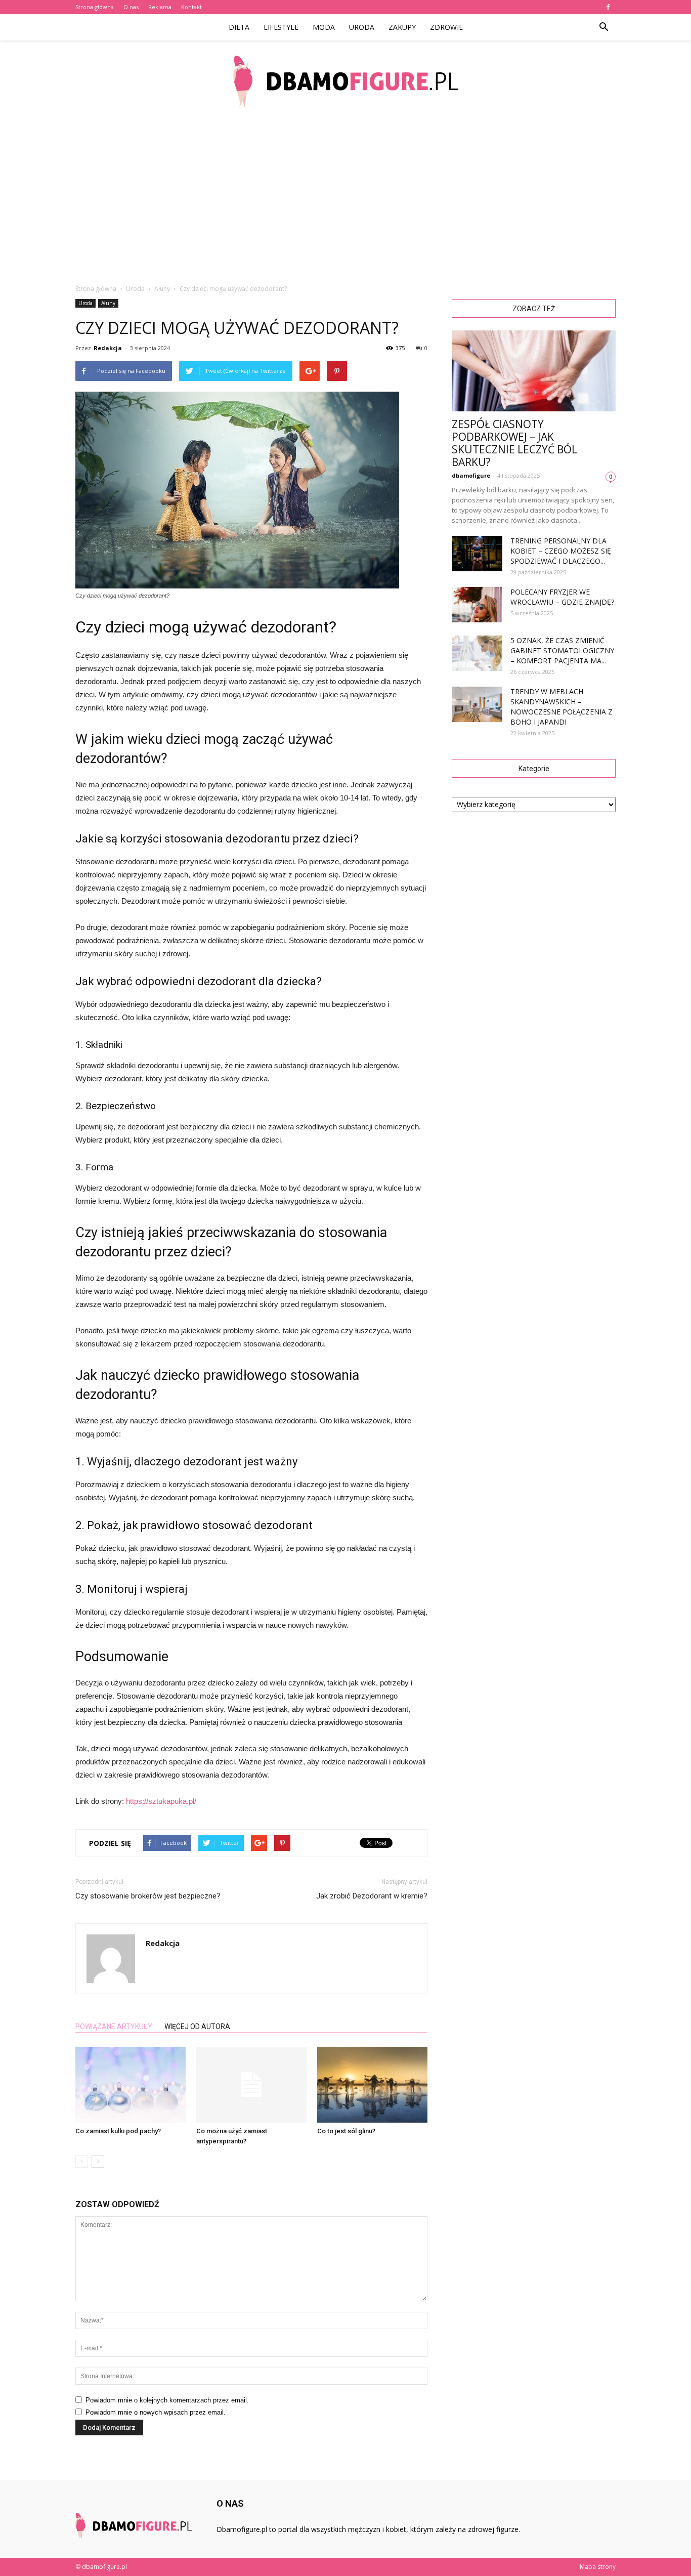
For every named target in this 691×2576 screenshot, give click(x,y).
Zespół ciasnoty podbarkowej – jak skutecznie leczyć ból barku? (514, 443)
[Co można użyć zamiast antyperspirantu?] (251, 2085)
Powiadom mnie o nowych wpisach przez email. (156, 2412)
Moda (324, 27)
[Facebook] (608, 7)
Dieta (239, 27)
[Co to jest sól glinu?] (372, 2085)
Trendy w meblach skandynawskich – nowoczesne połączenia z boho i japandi (562, 707)
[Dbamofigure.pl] (345, 81)
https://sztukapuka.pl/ (161, 1801)
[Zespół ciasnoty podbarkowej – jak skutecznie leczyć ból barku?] (534, 371)
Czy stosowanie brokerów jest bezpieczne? (148, 1896)
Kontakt (191, 7)
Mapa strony (598, 2567)
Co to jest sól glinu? (346, 2131)
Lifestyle (281, 27)
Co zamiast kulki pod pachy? (118, 2131)
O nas (131, 7)
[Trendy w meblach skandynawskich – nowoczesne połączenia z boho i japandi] (477, 704)
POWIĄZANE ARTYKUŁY (114, 2026)
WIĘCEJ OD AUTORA (197, 2026)
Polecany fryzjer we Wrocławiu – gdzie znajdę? (562, 597)
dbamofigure (471, 475)
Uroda (362, 27)
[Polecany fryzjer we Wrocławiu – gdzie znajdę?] (477, 605)
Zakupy (402, 27)
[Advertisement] (345, 197)
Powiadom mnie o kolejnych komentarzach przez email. (167, 2400)
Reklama (160, 7)
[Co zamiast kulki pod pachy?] (131, 2085)
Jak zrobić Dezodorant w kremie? (372, 1896)
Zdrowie (446, 27)
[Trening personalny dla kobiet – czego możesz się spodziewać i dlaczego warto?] (477, 554)
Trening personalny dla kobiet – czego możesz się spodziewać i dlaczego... (561, 551)
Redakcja (108, 348)
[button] (603, 27)
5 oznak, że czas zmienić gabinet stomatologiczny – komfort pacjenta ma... (562, 650)
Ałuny (108, 303)
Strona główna (95, 7)
